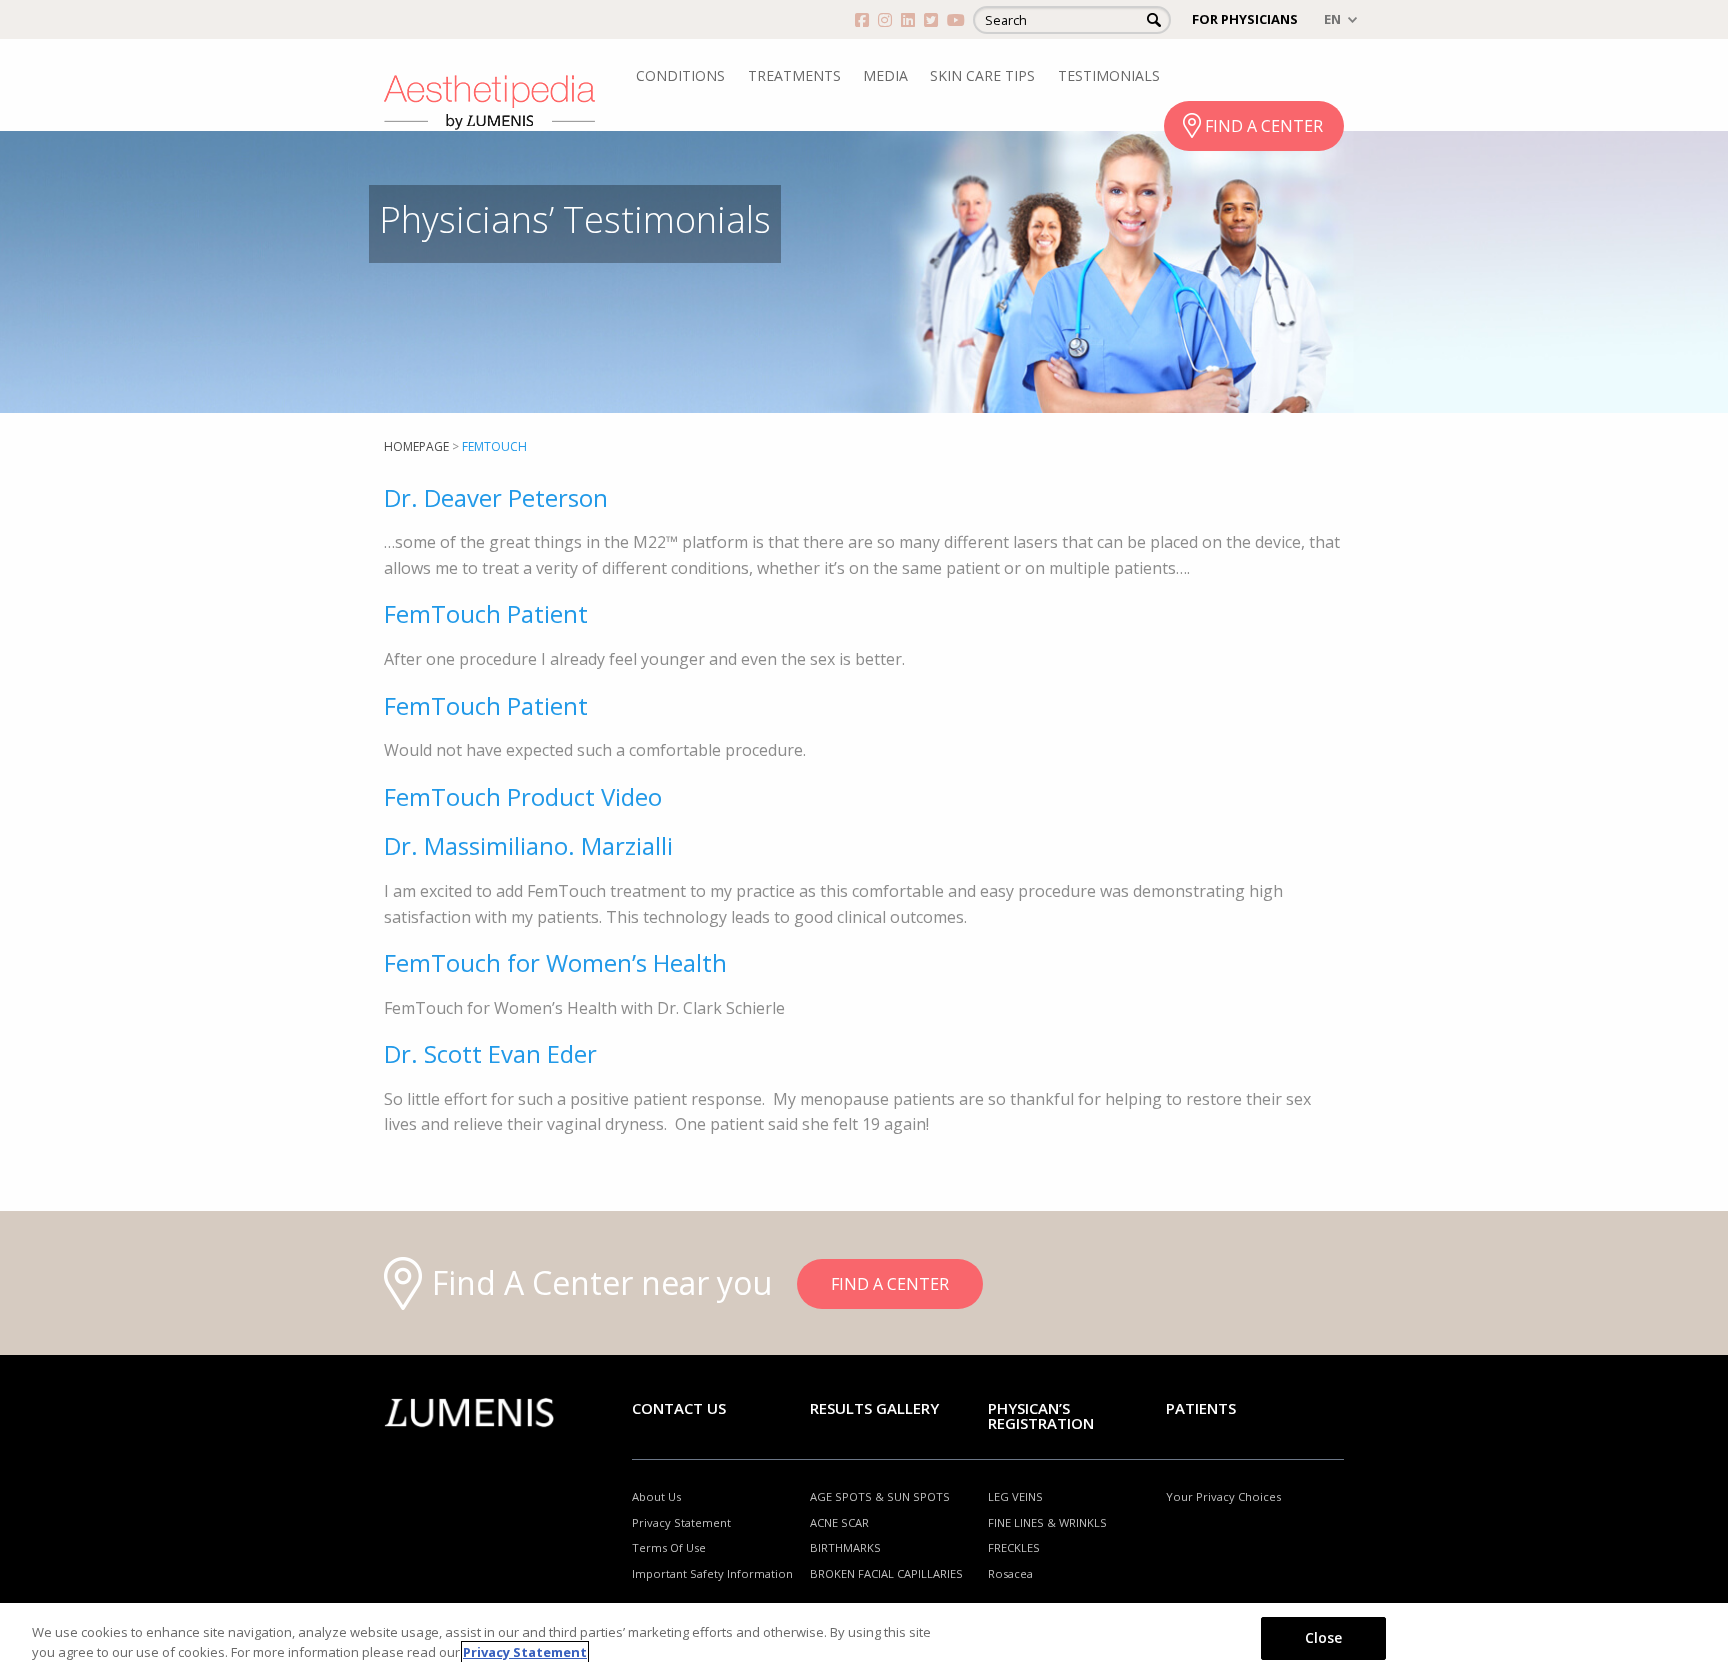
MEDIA (885, 75)
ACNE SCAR (839, 1522)
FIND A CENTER (1264, 126)
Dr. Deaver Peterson (496, 497)
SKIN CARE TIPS (982, 75)
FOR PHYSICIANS (1245, 19)
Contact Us (679, 1408)
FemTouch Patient (486, 613)
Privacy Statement (681, 1522)
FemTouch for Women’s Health (555, 962)
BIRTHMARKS (845, 1547)
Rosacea (1010, 1573)
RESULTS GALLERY (874, 1408)
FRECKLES (1014, 1547)
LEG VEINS (1015, 1496)
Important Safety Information (712, 1573)
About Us (656, 1496)
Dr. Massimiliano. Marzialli (528, 845)
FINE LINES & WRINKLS (1047, 1522)
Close (1324, 1637)
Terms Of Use (669, 1547)
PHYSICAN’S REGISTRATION (1041, 1415)
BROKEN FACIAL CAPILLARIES (886, 1573)
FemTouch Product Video (523, 796)
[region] (864, 1639)
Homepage (416, 446)
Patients (1201, 1408)
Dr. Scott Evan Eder (490, 1053)
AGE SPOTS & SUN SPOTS (880, 1496)
